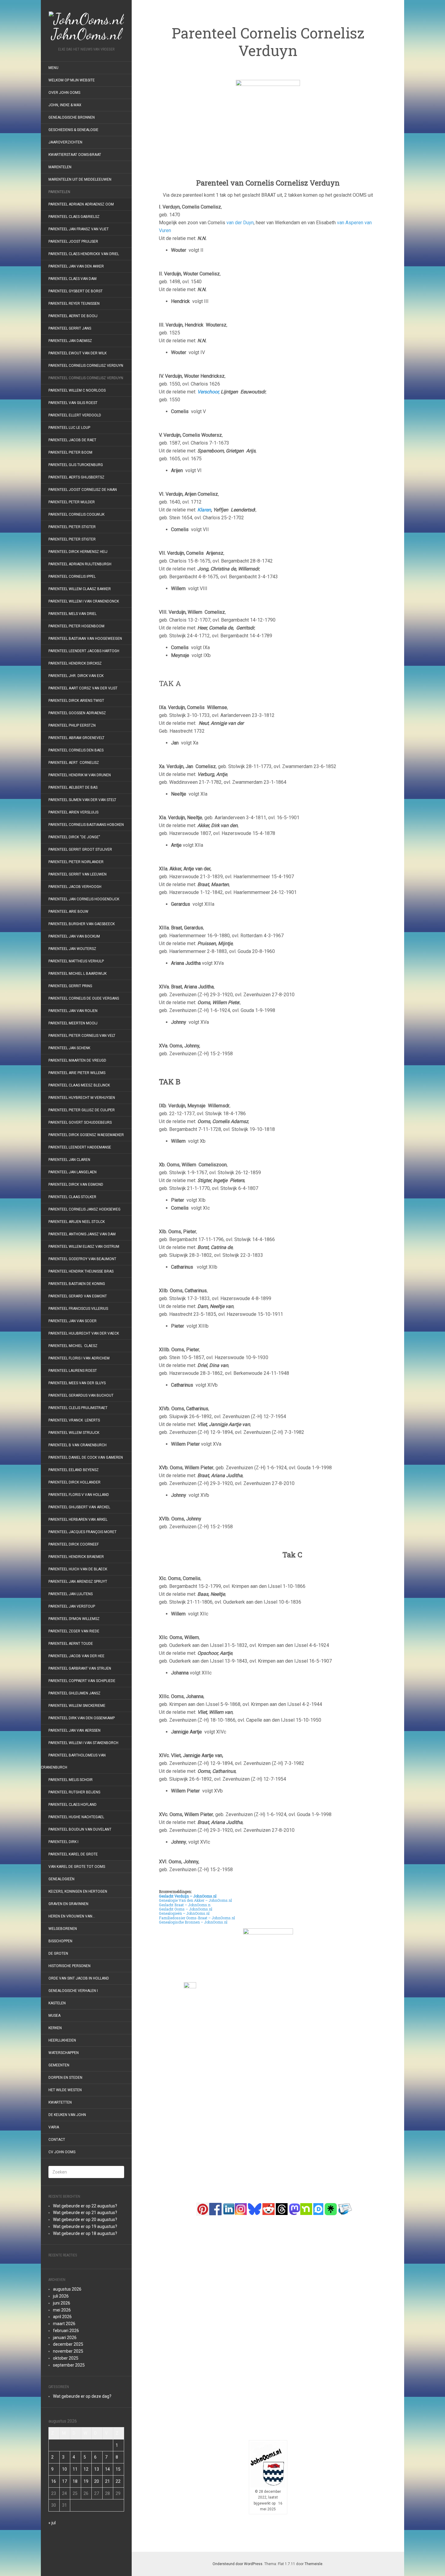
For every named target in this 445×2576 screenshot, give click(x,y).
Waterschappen (64, 2053)
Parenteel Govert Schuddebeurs (80, 1122)
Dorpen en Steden (65, 2078)
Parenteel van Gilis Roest (73, 403)
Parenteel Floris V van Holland (79, 1495)
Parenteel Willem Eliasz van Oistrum (84, 1247)
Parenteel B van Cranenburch (77, 1445)
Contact (57, 2140)
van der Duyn (240, 223)
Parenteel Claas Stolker (72, 1197)
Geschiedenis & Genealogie (73, 130)
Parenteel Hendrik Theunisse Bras (81, 1271)
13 (97, 2469)
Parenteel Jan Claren (69, 1160)
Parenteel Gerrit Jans (70, 328)
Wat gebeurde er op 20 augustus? (85, 2219)
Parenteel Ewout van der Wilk (77, 353)
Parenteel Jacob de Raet (72, 440)
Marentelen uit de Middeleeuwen (80, 179)
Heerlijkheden (62, 2040)
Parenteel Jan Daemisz (70, 341)
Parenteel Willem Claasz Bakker (80, 589)
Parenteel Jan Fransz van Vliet (79, 229)
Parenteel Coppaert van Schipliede (82, 1681)
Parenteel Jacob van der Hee (76, 1656)
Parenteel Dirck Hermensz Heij (78, 552)
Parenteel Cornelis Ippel (72, 577)
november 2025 (68, 2351)
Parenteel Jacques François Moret (82, 1532)
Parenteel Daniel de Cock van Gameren (86, 1457)
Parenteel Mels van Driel (73, 614)
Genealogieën (61, 1879)
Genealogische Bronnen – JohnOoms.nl (193, 1922)
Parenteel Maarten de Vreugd (77, 1060)
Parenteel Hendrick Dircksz (75, 663)
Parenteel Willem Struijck (74, 1433)
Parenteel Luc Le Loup (69, 428)
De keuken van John (67, 2115)
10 (64, 2469)
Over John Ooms (64, 93)
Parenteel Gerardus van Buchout (81, 1395)
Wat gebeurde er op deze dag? (82, 2396)
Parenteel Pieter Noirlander (76, 862)
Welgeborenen (63, 1929)
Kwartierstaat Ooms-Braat (75, 155)
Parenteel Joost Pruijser (73, 241)
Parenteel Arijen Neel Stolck (77, 1222)
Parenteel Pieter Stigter (72, 527)
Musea (54, 2016)
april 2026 (62, 2317)
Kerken (55, 2028)
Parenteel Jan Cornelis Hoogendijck (84, 899)
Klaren (204, 510)
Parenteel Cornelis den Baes (76, 750)
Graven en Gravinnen (68, 1904)
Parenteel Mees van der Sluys (77, 1383)
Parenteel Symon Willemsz (74, 1619)
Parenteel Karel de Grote (73, 1854)
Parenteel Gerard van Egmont (78, 1296)
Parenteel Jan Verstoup (72, 1606)
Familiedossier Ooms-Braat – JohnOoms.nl (197, 1918)
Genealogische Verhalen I (73, 1991)
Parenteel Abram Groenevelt (76, 738)
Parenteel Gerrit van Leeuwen (77, 874)
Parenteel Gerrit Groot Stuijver (80, 849)
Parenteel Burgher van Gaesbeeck (82, 924)
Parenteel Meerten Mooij (73, 1023)
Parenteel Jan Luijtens (71, 1594)
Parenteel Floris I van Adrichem (79, 1358)
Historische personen (69, 1966)
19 (86, 2481)
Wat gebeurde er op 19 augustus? (85, 2226)
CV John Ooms (62, 2152)
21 (107, 2481)
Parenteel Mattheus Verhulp (76, 961)
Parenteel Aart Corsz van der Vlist (83, 688)
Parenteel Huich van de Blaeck (78, 1569)
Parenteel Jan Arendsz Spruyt (78, 1582)
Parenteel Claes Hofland (73, 1805)
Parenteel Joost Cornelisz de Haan (83, 490)
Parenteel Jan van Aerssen (74, 1730)
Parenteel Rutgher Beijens (74, 1792)
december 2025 (68, 2344)
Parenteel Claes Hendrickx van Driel (84, 254)
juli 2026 (61, 2296)
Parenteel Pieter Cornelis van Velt (82, 1036)
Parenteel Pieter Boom (70, 452)
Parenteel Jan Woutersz (72, 949)
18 (75, 2481)
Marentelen (60, 167)
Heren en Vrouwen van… (72, 1916)
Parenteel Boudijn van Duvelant (80, 1829)
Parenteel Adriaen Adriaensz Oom (81, 204)
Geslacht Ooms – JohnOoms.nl (186, 1909)
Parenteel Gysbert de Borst (76, 291)
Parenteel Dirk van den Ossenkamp (82, 1718)
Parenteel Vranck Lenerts (74, 1420)
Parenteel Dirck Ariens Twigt (76, 701)
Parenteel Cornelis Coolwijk (76, 514)
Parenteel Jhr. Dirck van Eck (76, 676)
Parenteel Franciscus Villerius (78, 1309)
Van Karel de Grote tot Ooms (77, 1867)
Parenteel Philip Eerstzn (72, 725)
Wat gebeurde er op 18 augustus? (85, 2233)
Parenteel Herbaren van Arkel (78, 1520)
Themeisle (313, 2564)
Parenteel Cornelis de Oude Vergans (84, 998)
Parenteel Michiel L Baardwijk (77, 974)
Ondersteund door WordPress (237, 2564)
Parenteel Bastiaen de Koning (77, 1284)
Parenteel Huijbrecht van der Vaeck (84, 1333)
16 (54, 2481)
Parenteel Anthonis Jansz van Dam (82, 1234)
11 (75, 2469)
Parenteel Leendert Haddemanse (80, 1147)
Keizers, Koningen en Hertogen (78, 1891)
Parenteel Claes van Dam (73, 279)
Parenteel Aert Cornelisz (74, 763)
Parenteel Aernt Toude (71, 1644)
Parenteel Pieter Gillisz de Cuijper (82, 1110)
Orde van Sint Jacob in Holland (79, 1978)
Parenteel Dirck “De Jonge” (74, 837)
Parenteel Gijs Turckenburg (76, 465)
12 (86, 2469)
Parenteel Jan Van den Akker (76, 266)
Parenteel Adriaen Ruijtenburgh (80, 564)
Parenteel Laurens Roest (73, 1371)
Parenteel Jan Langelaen (73, 1172)
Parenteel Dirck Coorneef (74, 1544)
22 (118, 2481)
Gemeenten (59, 2065)
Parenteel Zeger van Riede (74, 1631)
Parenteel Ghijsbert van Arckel (79, 1507)
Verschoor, (208, 392)
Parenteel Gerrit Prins (70, 986)
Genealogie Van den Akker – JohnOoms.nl (195, 1900)
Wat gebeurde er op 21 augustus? (85, 2213)
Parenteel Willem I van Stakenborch (83, 1743)
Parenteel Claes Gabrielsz (74, 217)
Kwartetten (60, 2102)
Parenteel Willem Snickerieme (77, 1706)
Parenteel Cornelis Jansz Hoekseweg (84, 1209)
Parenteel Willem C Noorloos (77, 390)
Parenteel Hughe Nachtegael (76, 1817)
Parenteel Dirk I (63, 1842)
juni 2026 (62, 2303)
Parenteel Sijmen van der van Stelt (82, 800)
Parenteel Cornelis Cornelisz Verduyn (86, 366)
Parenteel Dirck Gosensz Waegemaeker (86, 1135)
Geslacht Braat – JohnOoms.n (185, 1905)
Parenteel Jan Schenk (69, 1048)
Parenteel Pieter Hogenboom (76, 626)
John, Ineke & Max (65, 105)
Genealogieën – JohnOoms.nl (184, 1913)
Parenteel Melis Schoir (71, 1780)
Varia (54, 2127)
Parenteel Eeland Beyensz (74, 1470)
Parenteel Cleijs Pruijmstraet (78, 1408)
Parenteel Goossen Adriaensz (77, 713)
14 (107, 2469)
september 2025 (69, 2365)
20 (97, 2481)
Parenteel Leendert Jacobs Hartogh (84, 651)
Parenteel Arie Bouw (68, 912)
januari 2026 (65, 2338)
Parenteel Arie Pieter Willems (77, 1073)
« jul (52, 2523)
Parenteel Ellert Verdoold (75, 415)
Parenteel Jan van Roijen (73, 1011)
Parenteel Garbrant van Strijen (80, 1668)
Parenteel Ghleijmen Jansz (74, 1693)
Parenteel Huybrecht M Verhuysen (82, 1098)
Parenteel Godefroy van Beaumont (82, 1259)
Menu (53, 68)
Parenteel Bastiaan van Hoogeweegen (85, 639)
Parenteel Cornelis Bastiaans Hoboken (86, 825)
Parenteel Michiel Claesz (73, 1346)
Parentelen (59, 192)
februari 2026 (66, 2331)
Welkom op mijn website (72, 80)
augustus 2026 (67, 2289)
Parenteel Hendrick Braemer (76, 1557)
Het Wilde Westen (65, 2090)
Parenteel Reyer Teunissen (74, 304)
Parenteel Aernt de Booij (73, 316)
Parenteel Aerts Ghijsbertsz (76, 477)
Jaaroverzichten (65, 142)
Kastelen (57, 2003)
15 (118, 2469)
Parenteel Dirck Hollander (74, 1482)
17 (64, 2481)
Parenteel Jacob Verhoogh (75, 887)
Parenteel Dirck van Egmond (76, 1184)
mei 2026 (62, 2310)
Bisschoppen (60, 1941)
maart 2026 (64, 2324)
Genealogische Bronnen (72, 117)
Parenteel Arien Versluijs (73, 812)
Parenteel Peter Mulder (72, 502)
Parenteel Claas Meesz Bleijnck (79, 1085)
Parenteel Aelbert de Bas (73, 787)
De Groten (58, 1953)
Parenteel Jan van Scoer (73, 1321)
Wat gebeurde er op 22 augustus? (85, 2206)
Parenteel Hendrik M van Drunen (80, 775)
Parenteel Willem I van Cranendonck (84, 601)
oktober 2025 (66, 2358)
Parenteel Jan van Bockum (74, 936)
